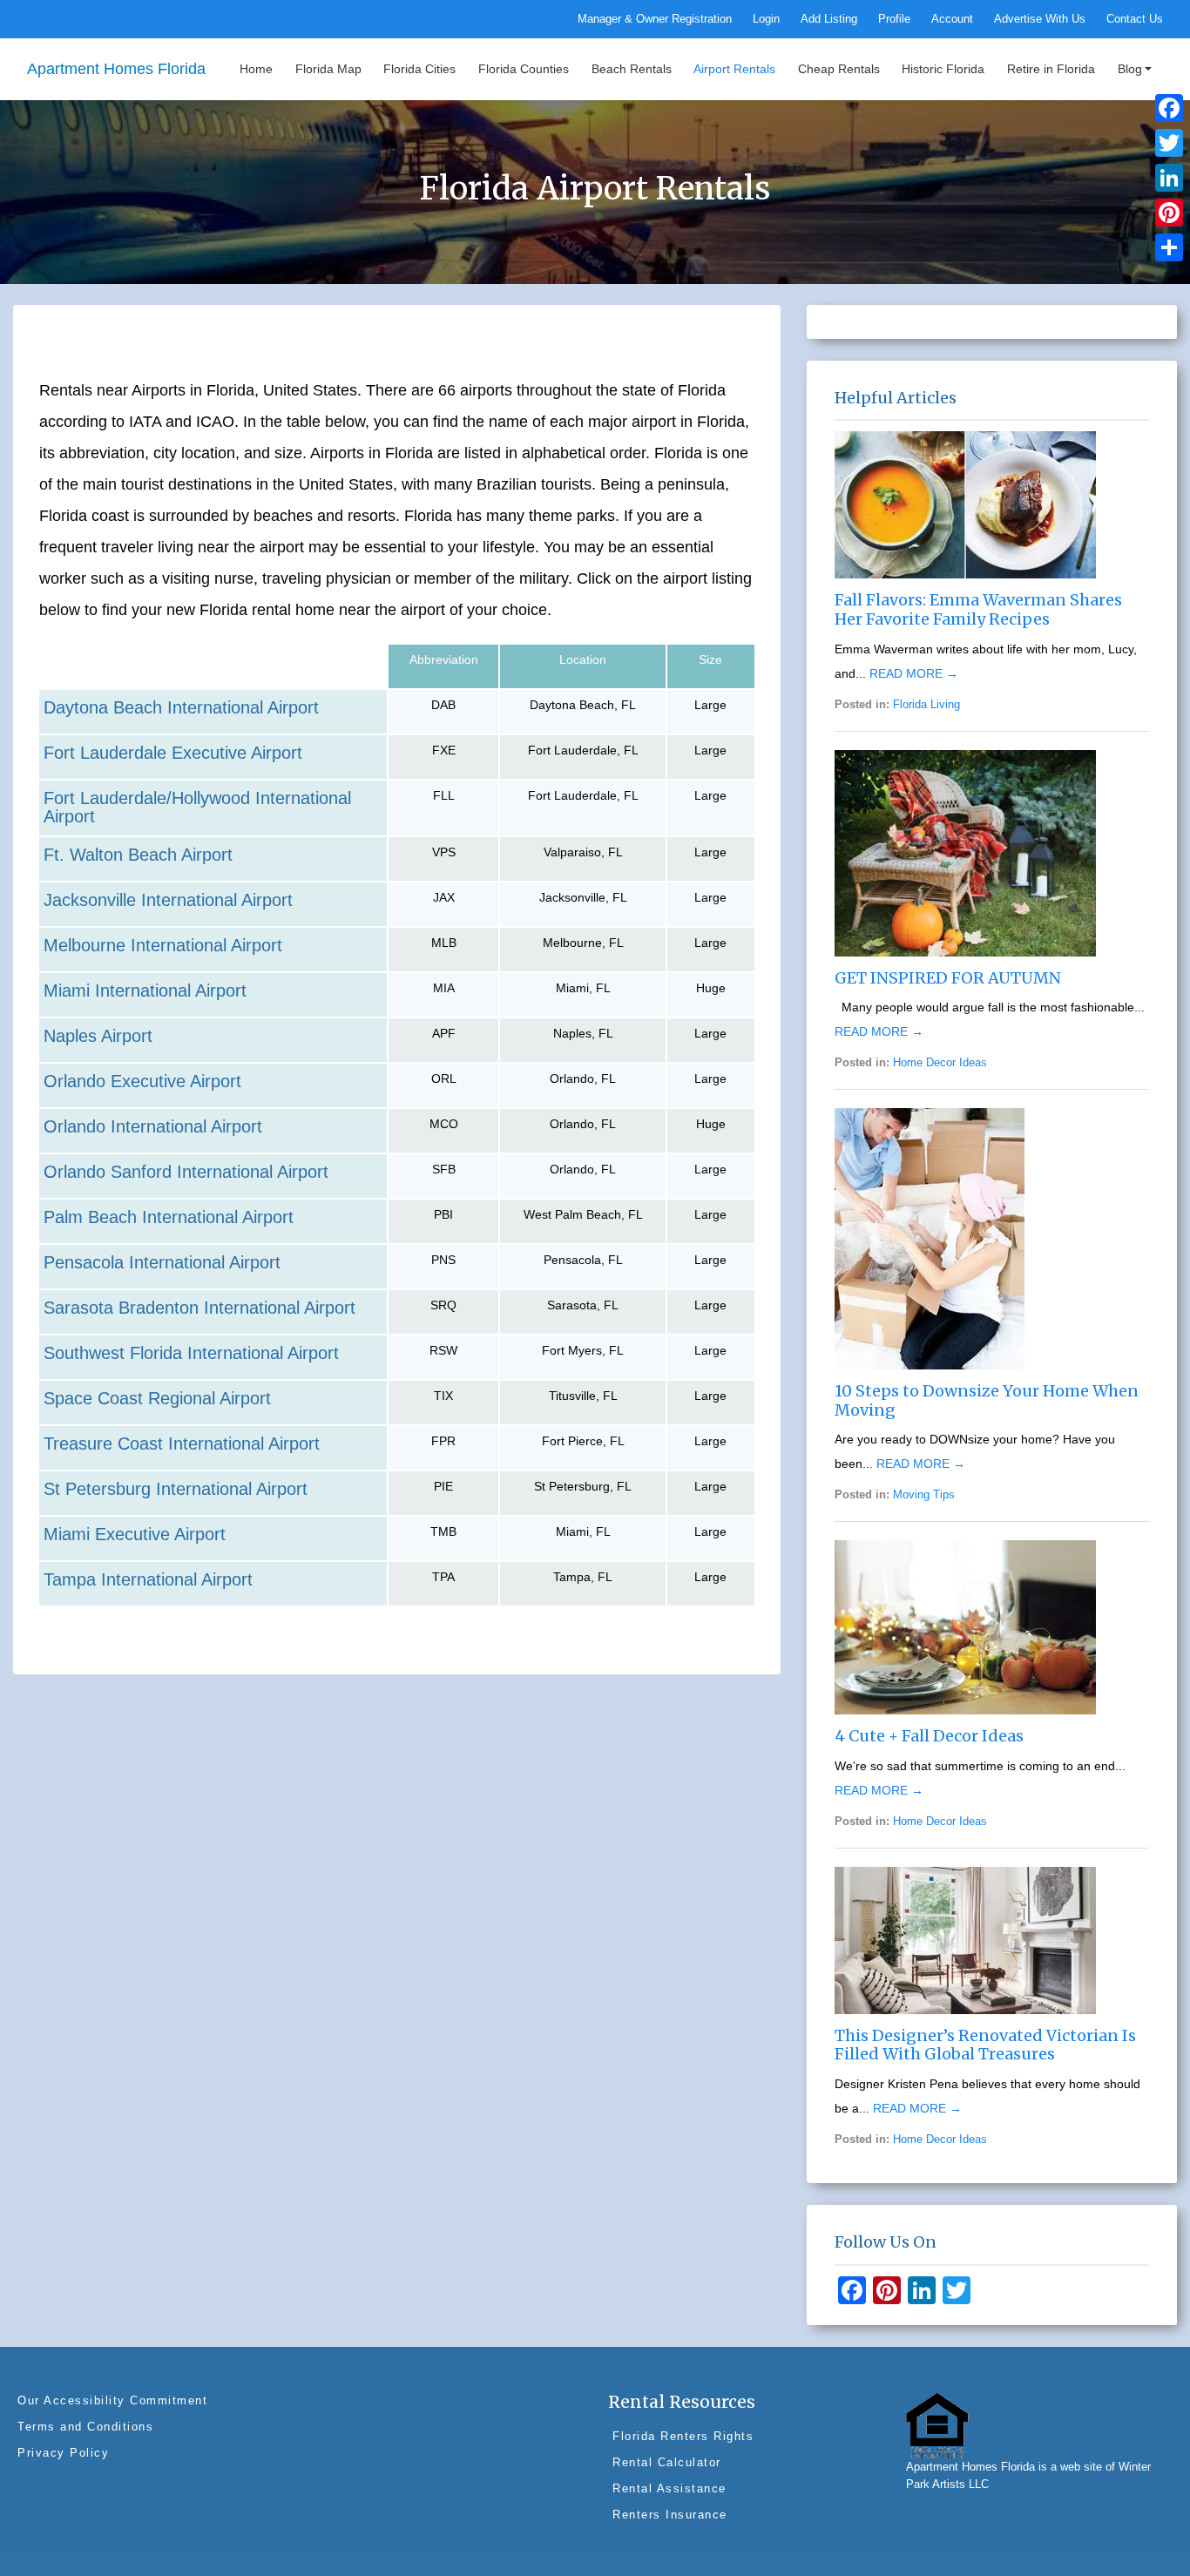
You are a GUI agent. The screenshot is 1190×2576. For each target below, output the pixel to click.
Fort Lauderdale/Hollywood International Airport (197, 807)
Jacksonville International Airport (168, 900)
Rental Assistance (669, 2488)
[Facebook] (1169, 108)
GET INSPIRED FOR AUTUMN (948, 978)
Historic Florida (943, 69)
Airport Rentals (734, 69)
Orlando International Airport (153, 1126)
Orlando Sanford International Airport (186, 1172)
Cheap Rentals (839, 69)
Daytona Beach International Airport (181, 707)
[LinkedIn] (1169, 178)
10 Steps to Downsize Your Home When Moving (987, 1400)
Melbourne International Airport (163, 945)
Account (952, 19)
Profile (894, 19)
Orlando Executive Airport (142, 1081)
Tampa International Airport (148, 1579)
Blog (1130, 69)
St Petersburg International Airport (176, 1489)
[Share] (1169, 247)
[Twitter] (1169, 143)
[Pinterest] (1169, 213)
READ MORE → (914, 673)
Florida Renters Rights (683, 2436)
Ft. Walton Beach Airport (138, 855)
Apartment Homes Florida (116, 69)
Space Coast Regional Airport (157, 1398)
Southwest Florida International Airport (191, 1353)
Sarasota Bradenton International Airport (199, 1308)
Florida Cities (419, 69)
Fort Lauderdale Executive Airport (173, 753)
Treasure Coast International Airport (182, 1444)
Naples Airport (98, 1036)
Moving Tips (924, 1495)
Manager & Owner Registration (655, 19)
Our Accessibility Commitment (112, 2400)
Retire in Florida (1051, 69)
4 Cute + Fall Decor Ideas (929, 1736)
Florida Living (926, 705)
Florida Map (328, 69)
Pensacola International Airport (162, 1262)
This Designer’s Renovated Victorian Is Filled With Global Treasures (985, 2045)
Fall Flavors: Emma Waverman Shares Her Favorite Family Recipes (978, 609)
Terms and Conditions (85, 2427)
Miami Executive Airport (135, 1534)
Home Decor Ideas (940, 1063)
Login (766, 19)
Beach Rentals (632, 69)
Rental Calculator (667, 2462)
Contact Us (1135, 19)
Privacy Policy (63, 2453)
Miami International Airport (145, 991)
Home (256, 69)
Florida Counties (524, 69)
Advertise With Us (1040, 19)
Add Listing (829, 19)
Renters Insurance (670, 2515)
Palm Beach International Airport (169, 1217)
